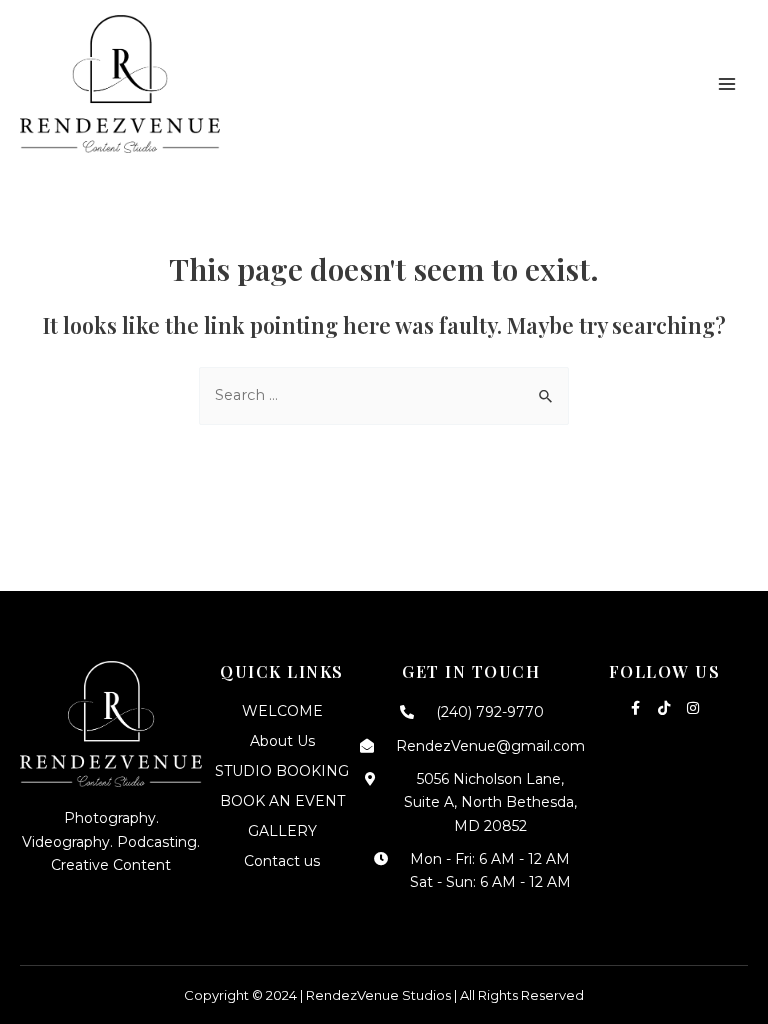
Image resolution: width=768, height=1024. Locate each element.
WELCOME (282, 711)
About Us (282, 741)
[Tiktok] (664, 708)
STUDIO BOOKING (282, 771)
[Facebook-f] (635, 708)
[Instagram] (693, 708)
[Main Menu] (727, 84)
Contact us (282, 861)
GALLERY (282, 831)
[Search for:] (384, 395)
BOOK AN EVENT (282, 801)
